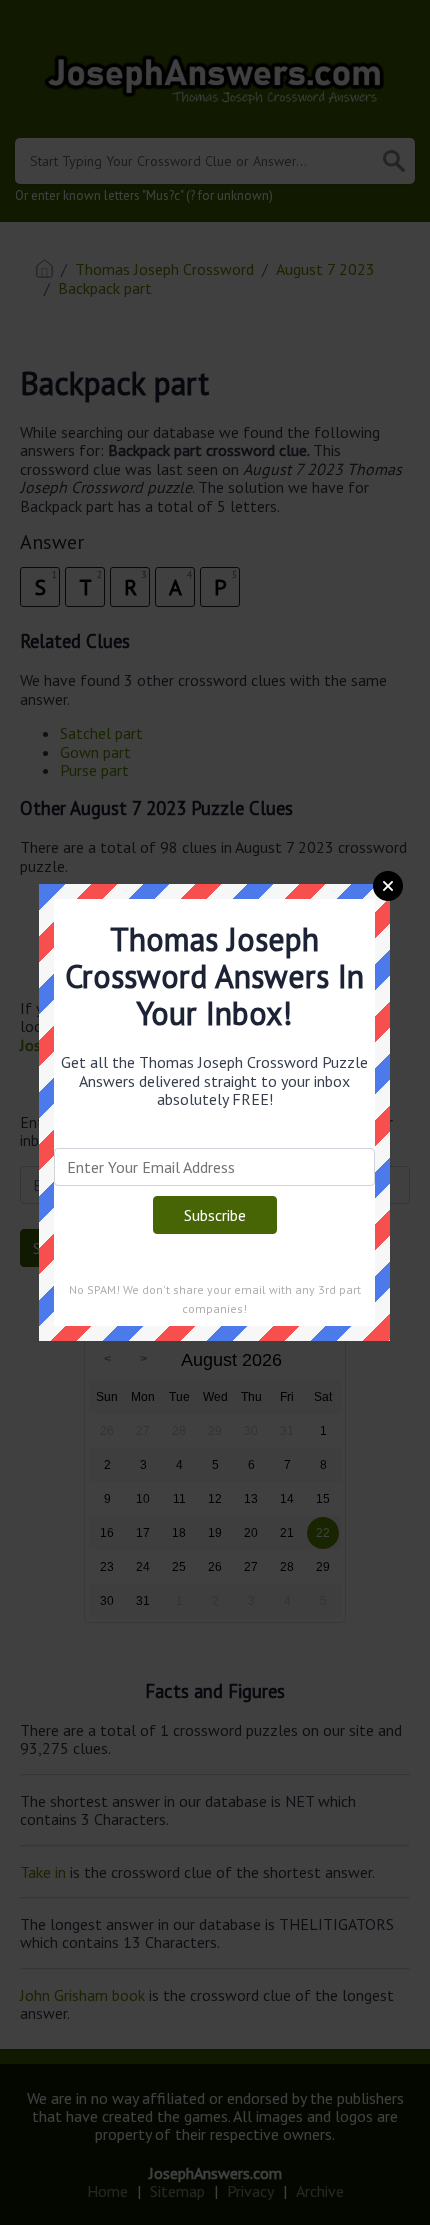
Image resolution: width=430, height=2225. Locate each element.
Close (388, 886)
